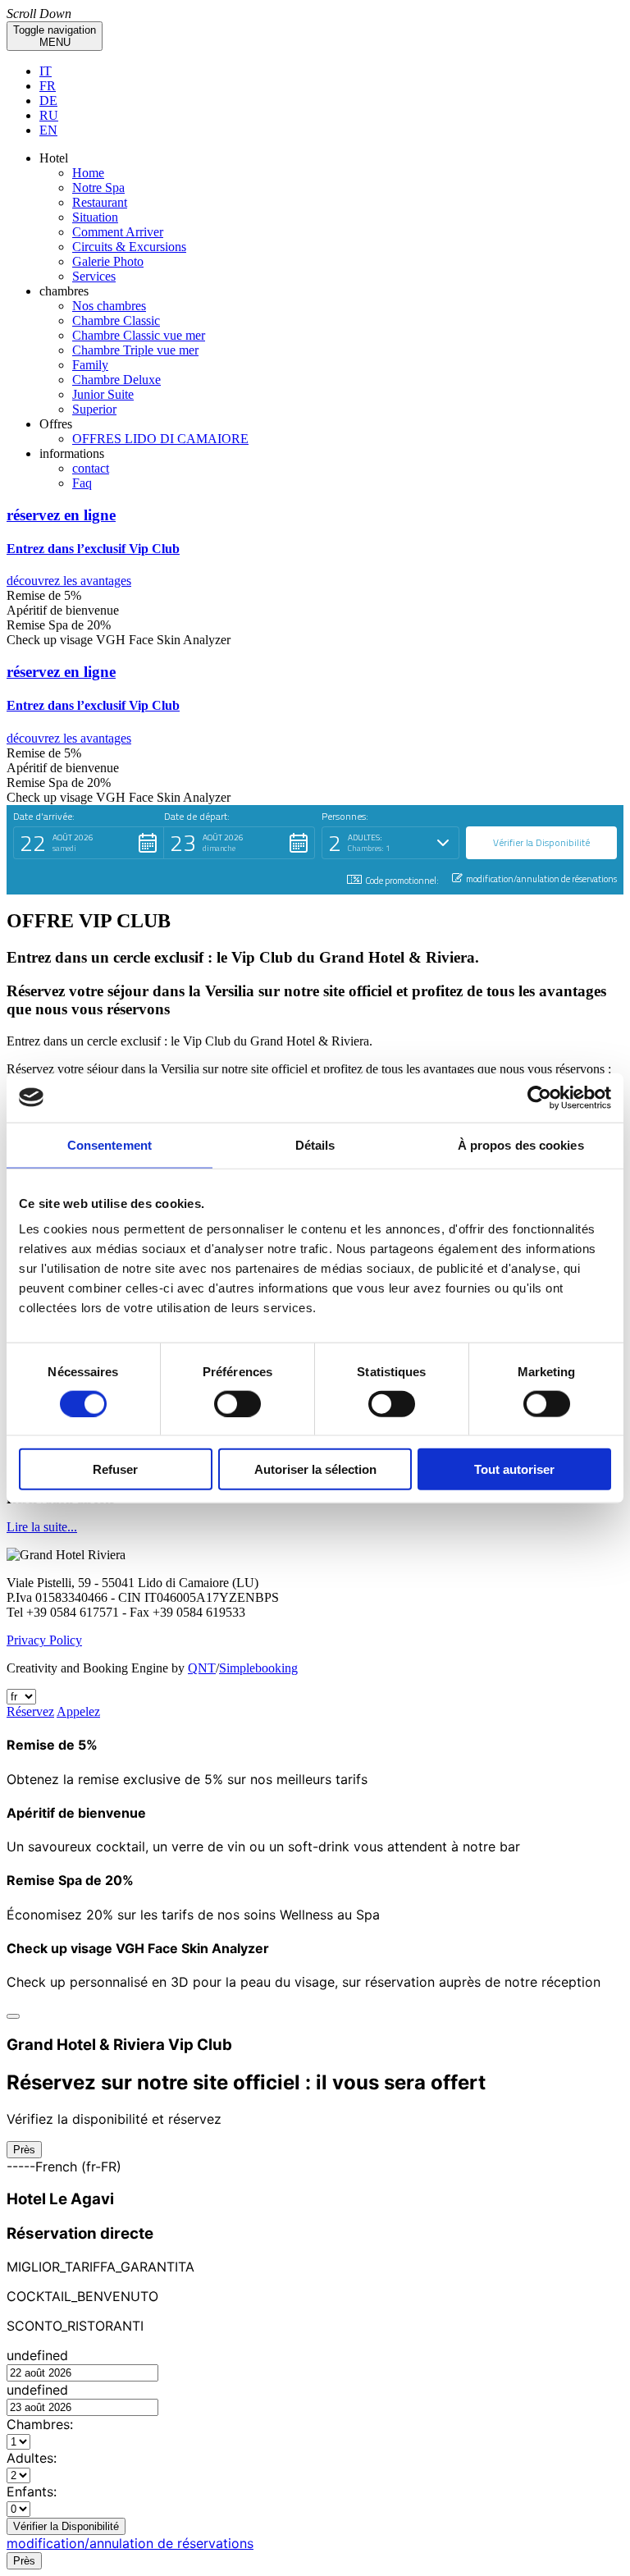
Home (88, 173)
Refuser (115, 1469)
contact (91, 468)
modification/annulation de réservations (130, 2543)
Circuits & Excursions (129, 247)
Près (24, 2150)
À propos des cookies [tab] (521, 1144)
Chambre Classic (116, 320)
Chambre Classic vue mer (139, 335)
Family (90, 365)
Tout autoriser (514, 1469)
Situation (95, 217)
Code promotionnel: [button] (402, 881)
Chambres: (40, 2424)
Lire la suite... (42, 1527)
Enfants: (32, 2491)
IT (46, 71)
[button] (315, 548)
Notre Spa (98, 188)
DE (48, 101)
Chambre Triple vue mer (135, 350)
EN (48, 130)
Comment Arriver (118, 232)
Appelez (78, 1711)
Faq (82, 483)
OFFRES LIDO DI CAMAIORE (160, 439)
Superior (94, 409)
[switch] (237, 1403)
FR (48, 86)
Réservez (30, 1711)
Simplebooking (258, 1668)
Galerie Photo (108, 261)
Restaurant (100, 202)
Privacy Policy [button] (44, 1640)
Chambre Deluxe (116, 380)
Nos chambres (109, 306)
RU (49, 115)
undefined (37, 2355)
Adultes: (32, 2458)
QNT (202, 1668)
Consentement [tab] (110, 1144)
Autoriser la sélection (315, 1469)
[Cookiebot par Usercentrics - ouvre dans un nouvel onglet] (539, 1097)
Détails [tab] (315, 1144)
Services (94, 276)
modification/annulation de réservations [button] (541, 879)
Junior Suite (103, 394)
